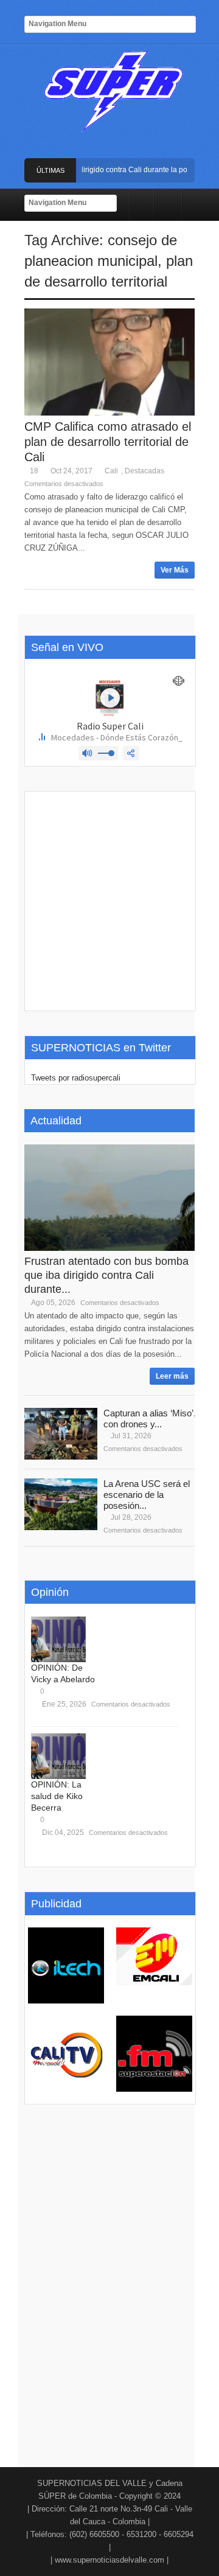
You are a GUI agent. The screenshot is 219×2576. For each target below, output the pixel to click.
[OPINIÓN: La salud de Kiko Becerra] (58, 1756)
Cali (111, 471)
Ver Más (175, 570)
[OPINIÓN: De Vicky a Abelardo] (58, 1639)
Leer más (172, 1376)
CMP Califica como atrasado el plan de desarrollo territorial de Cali (108, 442)
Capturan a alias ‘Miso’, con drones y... (150, 1419)
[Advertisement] (109, 901)
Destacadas (144, 471)
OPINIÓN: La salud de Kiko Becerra (57, 1796)
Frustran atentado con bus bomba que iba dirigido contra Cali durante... (106, 1275)
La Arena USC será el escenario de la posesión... (147, 1495)
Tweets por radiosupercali (76, 1078)
